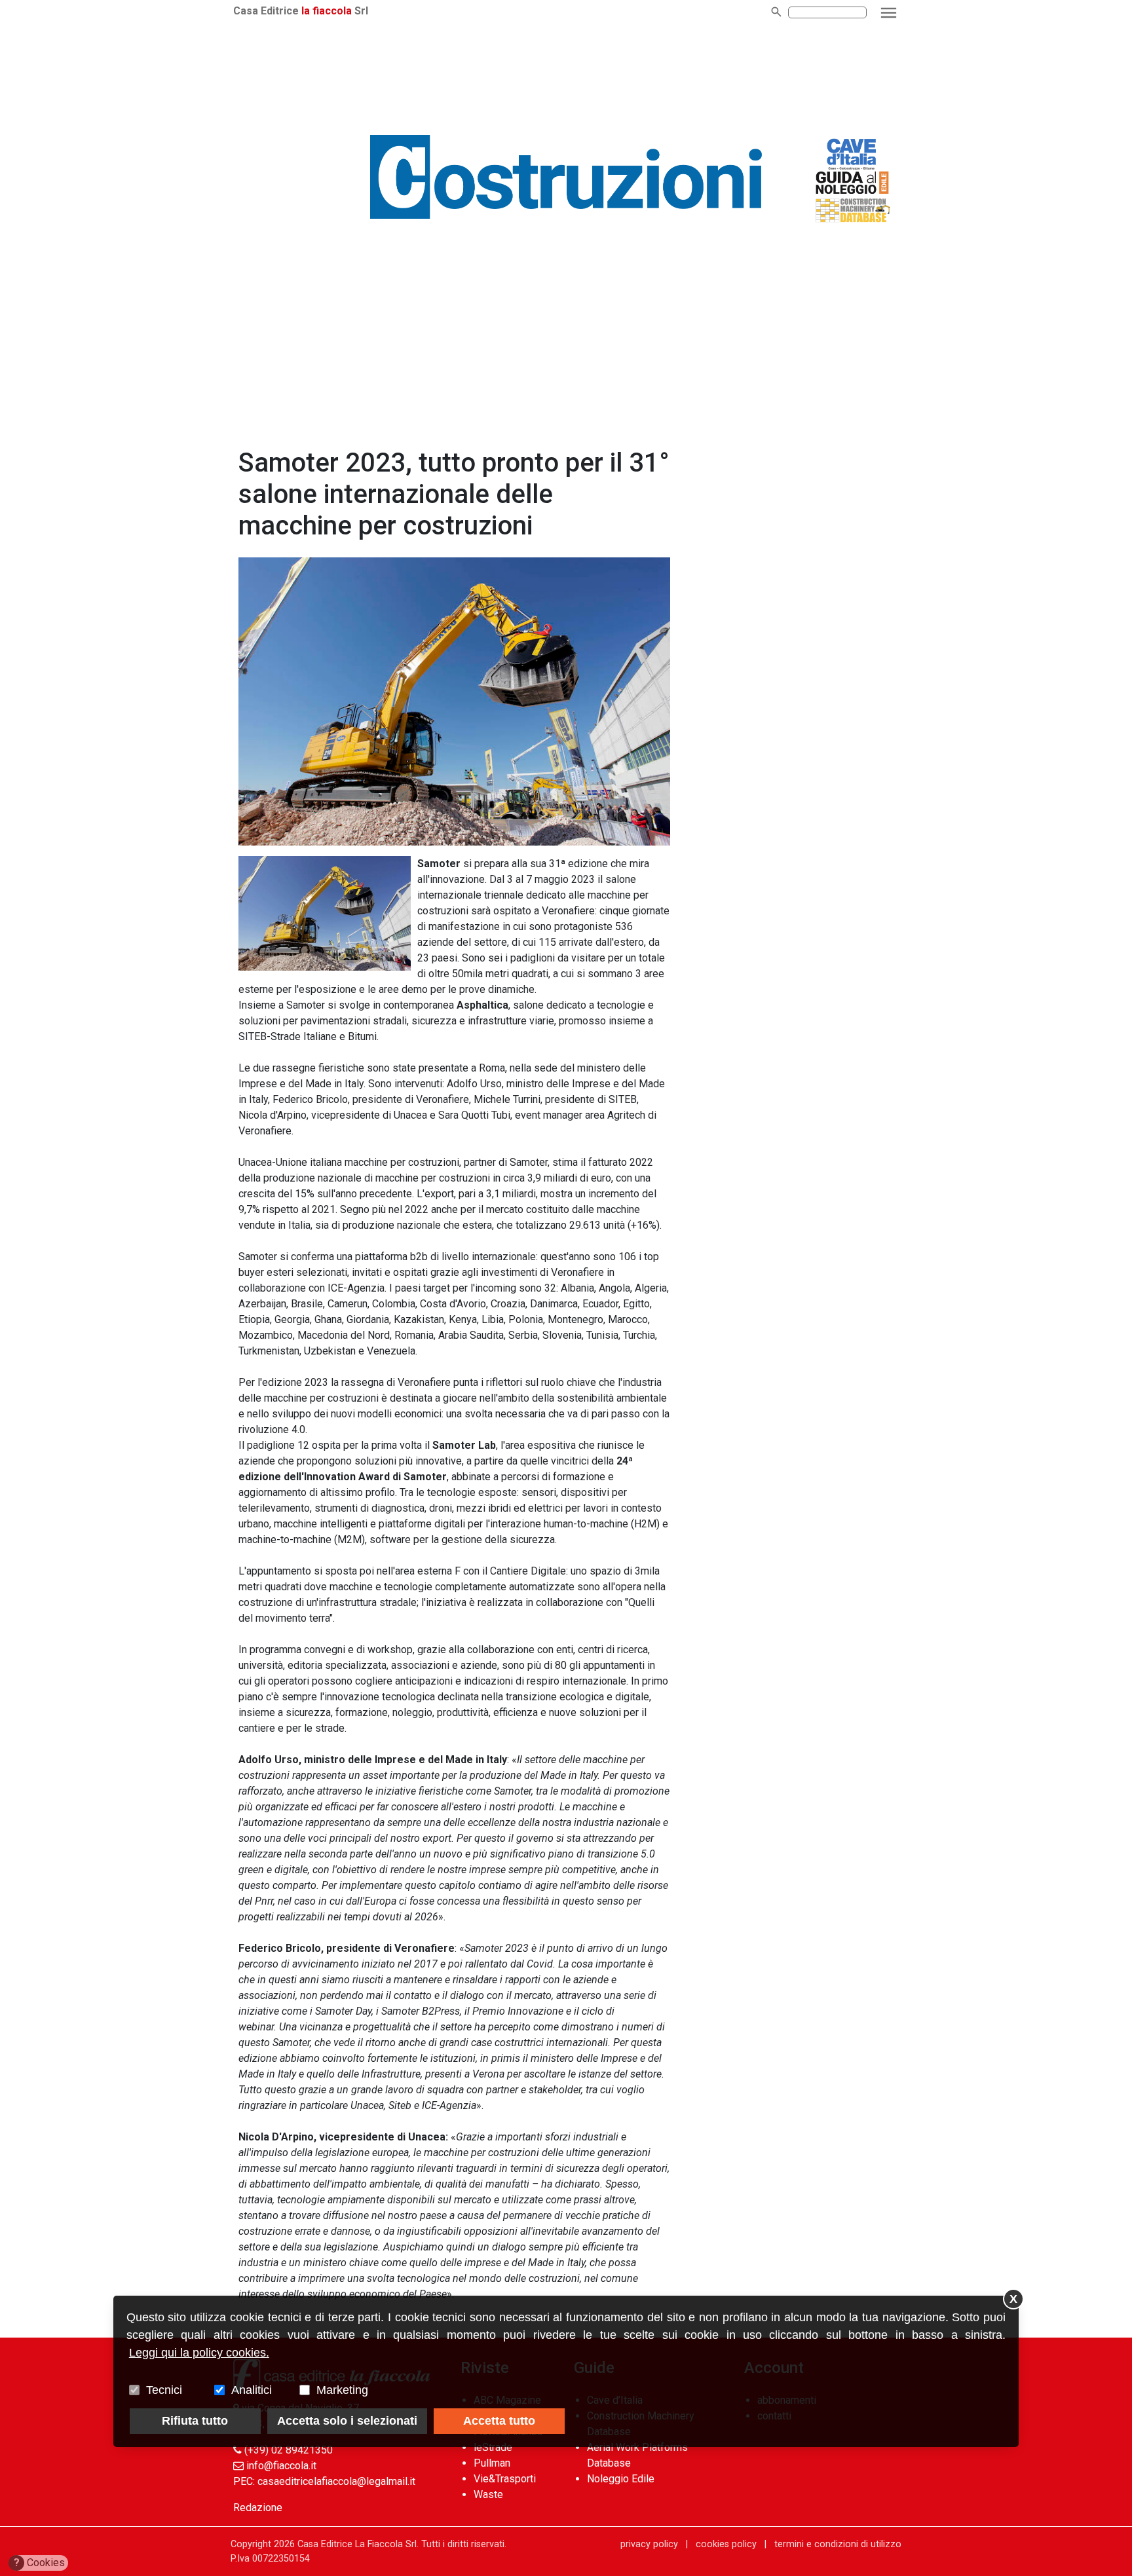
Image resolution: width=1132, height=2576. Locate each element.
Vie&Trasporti (505, 2479)
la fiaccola (327, 11)
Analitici (252, 2390)
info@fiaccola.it (281, 2466)
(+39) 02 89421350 (289, 2450)
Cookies (40, 2563)
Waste (488, 2494)
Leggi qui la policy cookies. (199, 2353)
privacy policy (649, 2544)
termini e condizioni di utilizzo (838, 2544)
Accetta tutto (499, 2421)
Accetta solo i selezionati (347, 2421)
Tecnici (164, 2390)
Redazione (258, 2508)
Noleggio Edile (621, 2479)
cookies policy (726, 2544)
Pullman (492, 2463)
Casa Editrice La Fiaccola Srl (357, 2544)
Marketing (342, 2390)
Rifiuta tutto (195, 2421)
